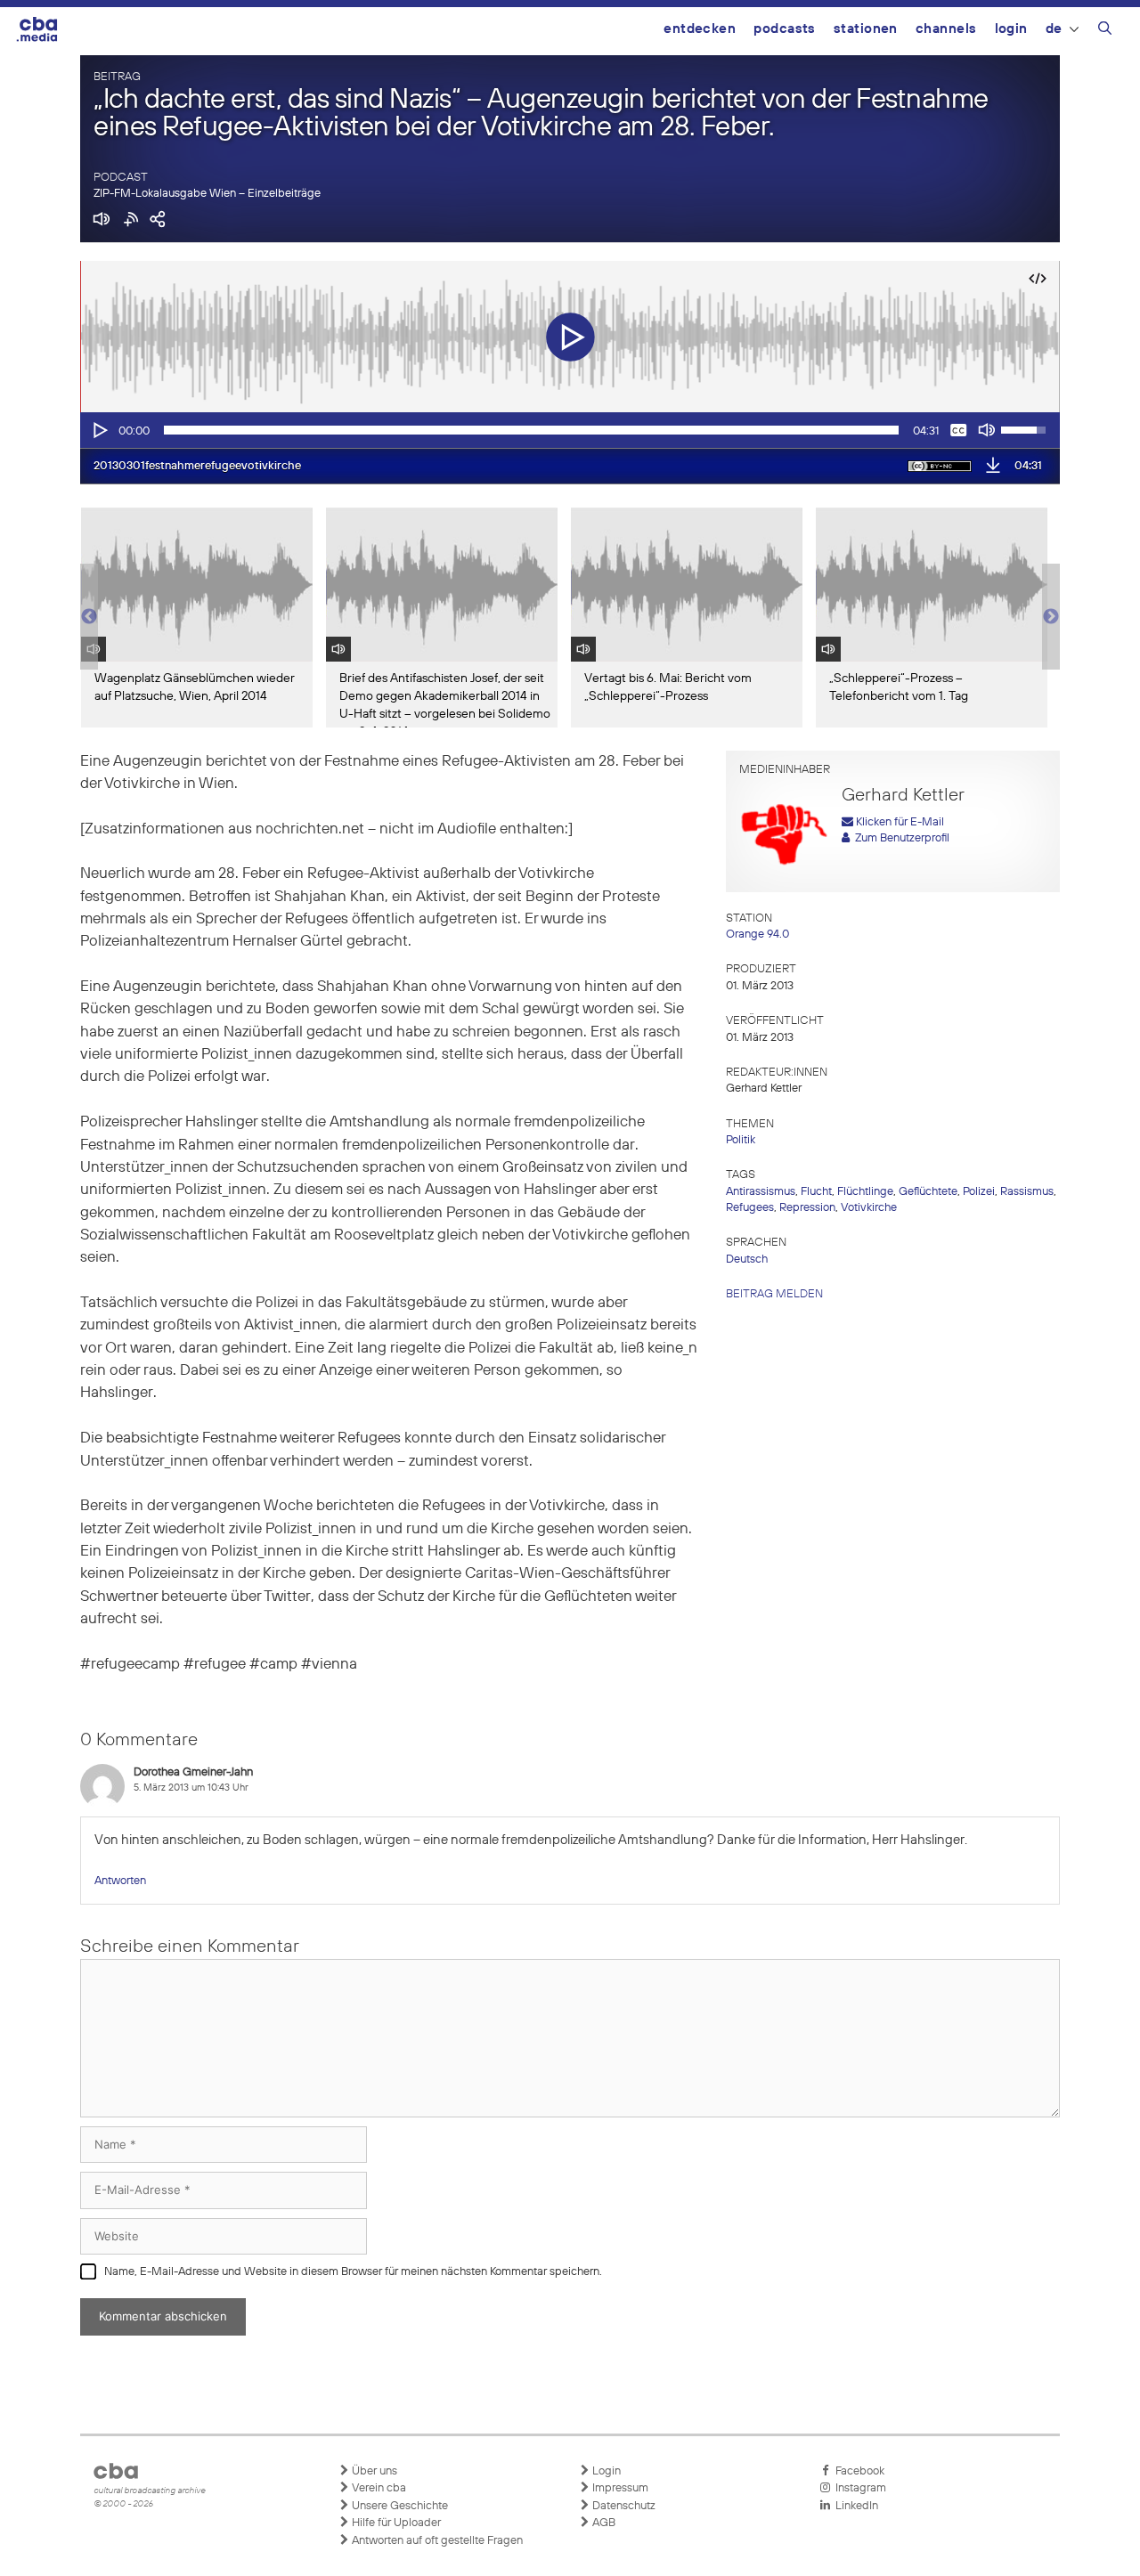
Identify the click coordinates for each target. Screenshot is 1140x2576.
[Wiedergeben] (99, 430)
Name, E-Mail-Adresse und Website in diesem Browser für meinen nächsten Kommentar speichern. (353, 2272)
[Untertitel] (958, 430)
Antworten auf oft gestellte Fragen (436, 2541)
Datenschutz (623, 2506)
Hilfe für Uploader (395, 2523)
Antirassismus (761, 1192)
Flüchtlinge (865, 1192)
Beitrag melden (774, 1294)
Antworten (120, 1881)
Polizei (979, 1192)
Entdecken (700, 29)
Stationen (866, 29)
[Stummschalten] (987, 430)
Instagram (858, 2488)
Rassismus (1027, 1192)
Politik (741, 1140)
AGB (603, 2523)
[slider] (531, 430)
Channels (946, 29)
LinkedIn (854, 2506)
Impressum (619, 2488)
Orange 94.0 (757, 935)
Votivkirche (869, 1208)
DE (1054, 29)
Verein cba (378, 2488)
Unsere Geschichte (399, 2506)
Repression (807, 1208)
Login (1011, 29)
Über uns (373, 2471)
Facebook (857, 2471)
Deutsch (747, 1260)
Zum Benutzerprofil (900, 838)
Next (1051, 617)
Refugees (750, 1208)
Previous (89, 617)
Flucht (816, 1192)
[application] (570, 430)
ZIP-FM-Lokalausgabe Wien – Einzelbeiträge (207, 194)
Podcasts (785, 29)
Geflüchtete (928, 1192)
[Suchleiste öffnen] (1105, 31)
